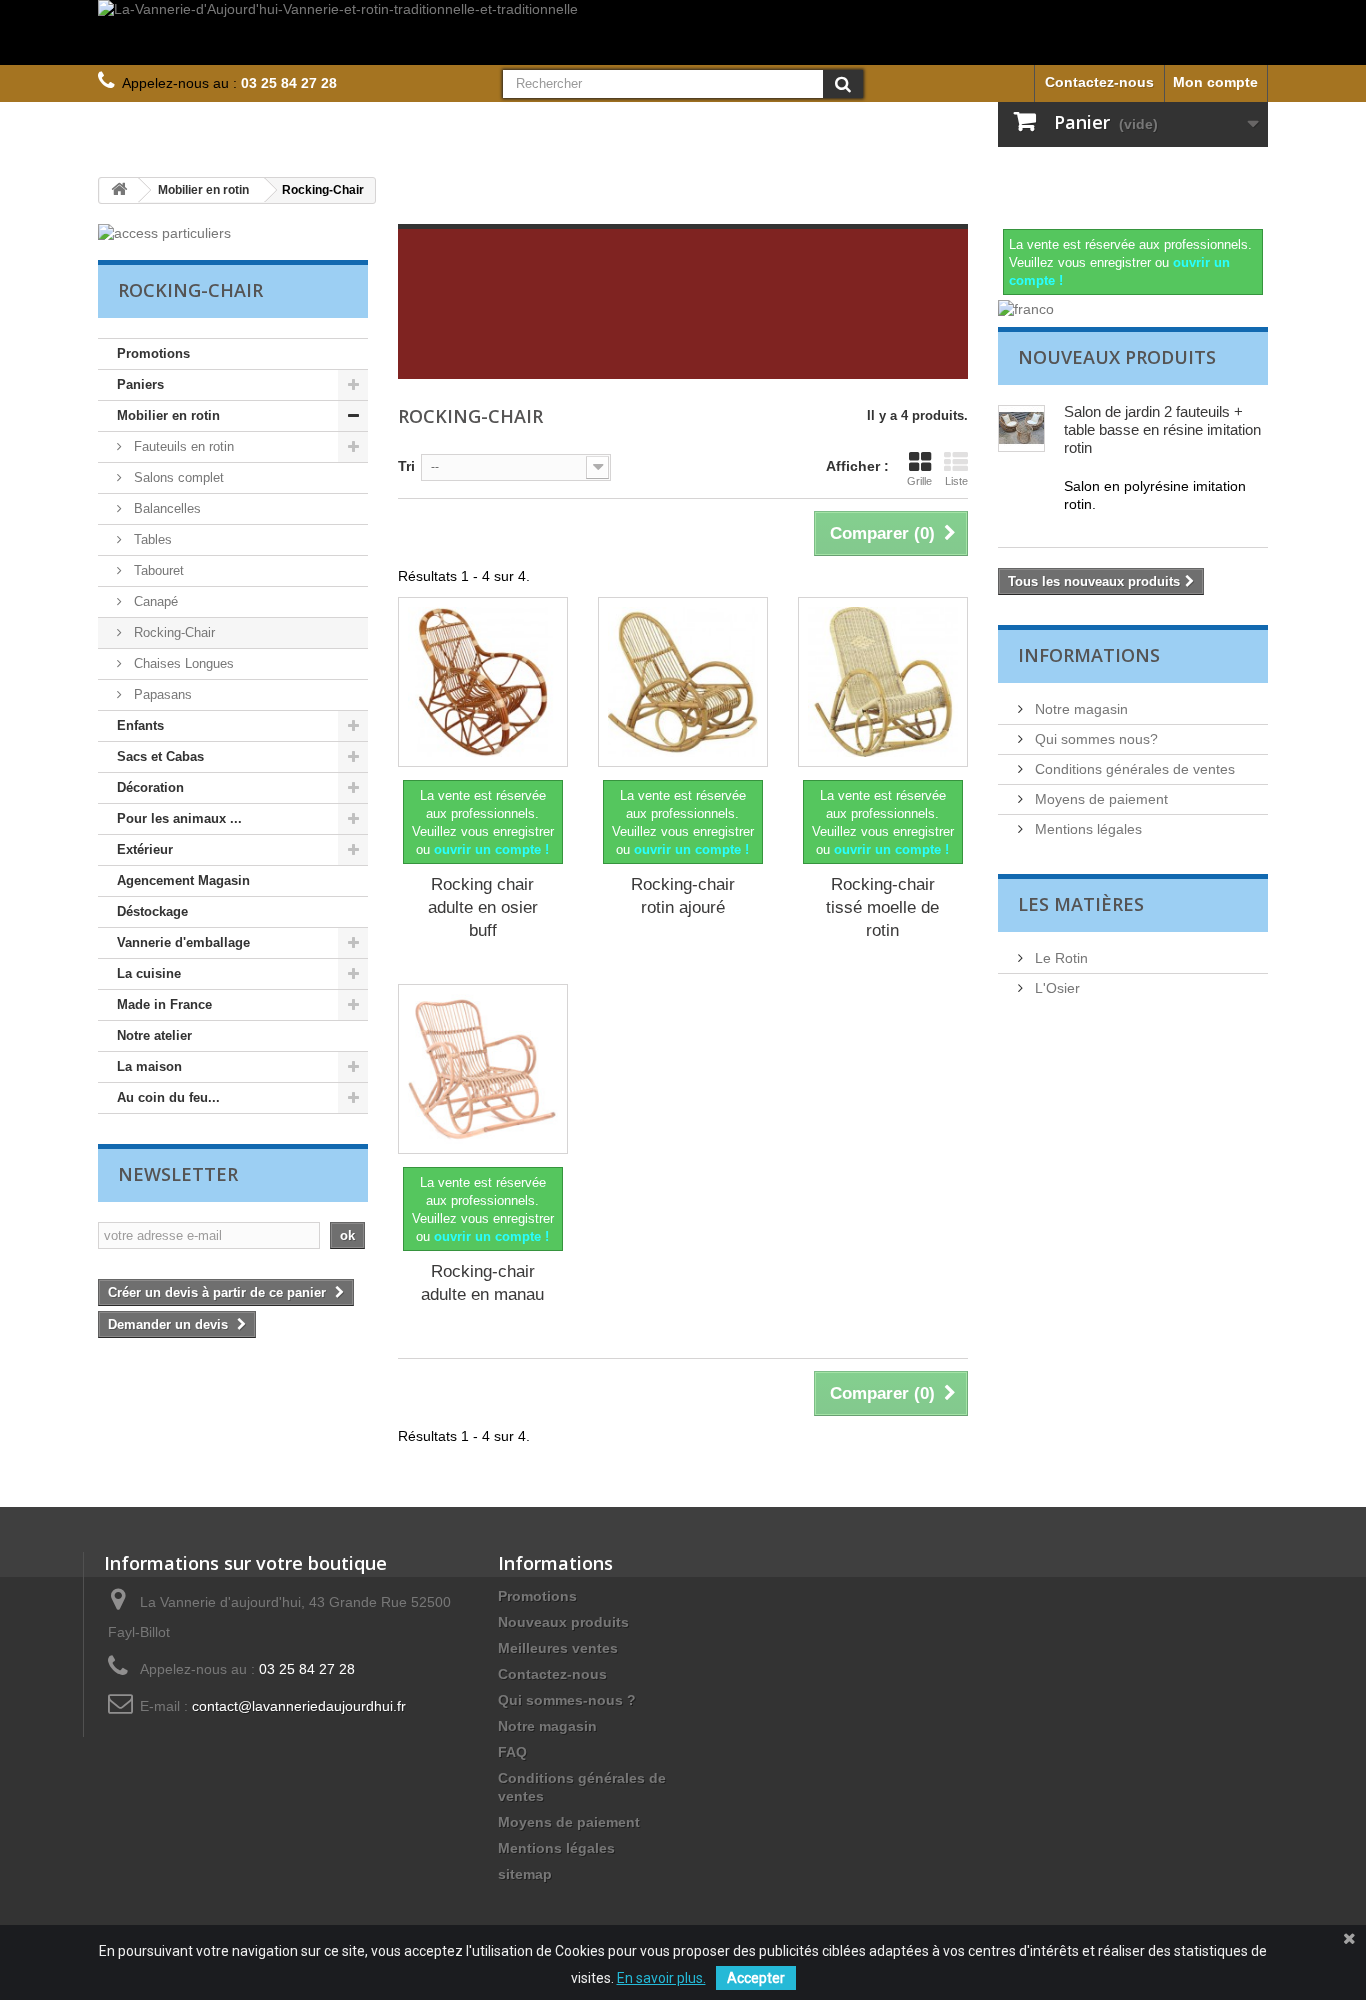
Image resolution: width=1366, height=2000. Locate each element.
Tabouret (157, 570)
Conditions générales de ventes (1133, 769)
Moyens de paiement (1099, 799)
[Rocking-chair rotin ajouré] (683, 682)
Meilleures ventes (558, 1648)
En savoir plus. (661, 1978)
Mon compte (1215, 82)
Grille (919, 481)
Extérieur (145, 849)
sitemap (525, 1874)
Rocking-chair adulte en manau (482, 1283)
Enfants (140, 725)
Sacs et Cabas (160, 756)
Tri (406, 466)
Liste (956, 481)
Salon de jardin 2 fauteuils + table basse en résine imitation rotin (1162, 429)
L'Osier (1055, 988)
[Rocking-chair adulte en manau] (483, 1069)
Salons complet (177, 477)
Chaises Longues (182, 663)
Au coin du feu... (168, 1097)
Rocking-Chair (172, 632)
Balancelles (165, 508)
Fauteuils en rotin (182, 446)
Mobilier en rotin (168, 415)
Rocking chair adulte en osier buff (483, 907)
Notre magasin (1079, 709)
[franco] (1133, 309)
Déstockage (152, 911)
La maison (149, 1066)
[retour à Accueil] (119, 190)
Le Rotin (1059, 958)
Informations (1089, 655)
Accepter (756, 1978)
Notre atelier (154, 1035)
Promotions (153, 353)
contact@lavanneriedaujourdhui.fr (299, 1706)
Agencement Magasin (183, 880)
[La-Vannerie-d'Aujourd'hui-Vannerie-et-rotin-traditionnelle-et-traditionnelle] (683, 32)
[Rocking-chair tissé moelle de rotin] (883, 682)
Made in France (164, 1004)
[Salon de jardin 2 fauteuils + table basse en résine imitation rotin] (1021, 428)
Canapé (154, 601)
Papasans (161, 694)
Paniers (140, 384)
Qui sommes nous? (1094, 739)
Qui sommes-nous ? (567, 1700)
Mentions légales (1086, 829)
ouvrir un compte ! (491, 849)
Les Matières (1081, 904)
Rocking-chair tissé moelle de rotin (882, 907)
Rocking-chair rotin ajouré (683, 896)
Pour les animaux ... (179, 818)
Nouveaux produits (1117, 357)
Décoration (150, 787)
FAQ (512, 1752)
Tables (151, 539)
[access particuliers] (233, 233)
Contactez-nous (1099, 82)
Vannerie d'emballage (183, 942)
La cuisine (149, 973)
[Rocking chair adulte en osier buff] (483, 682)
